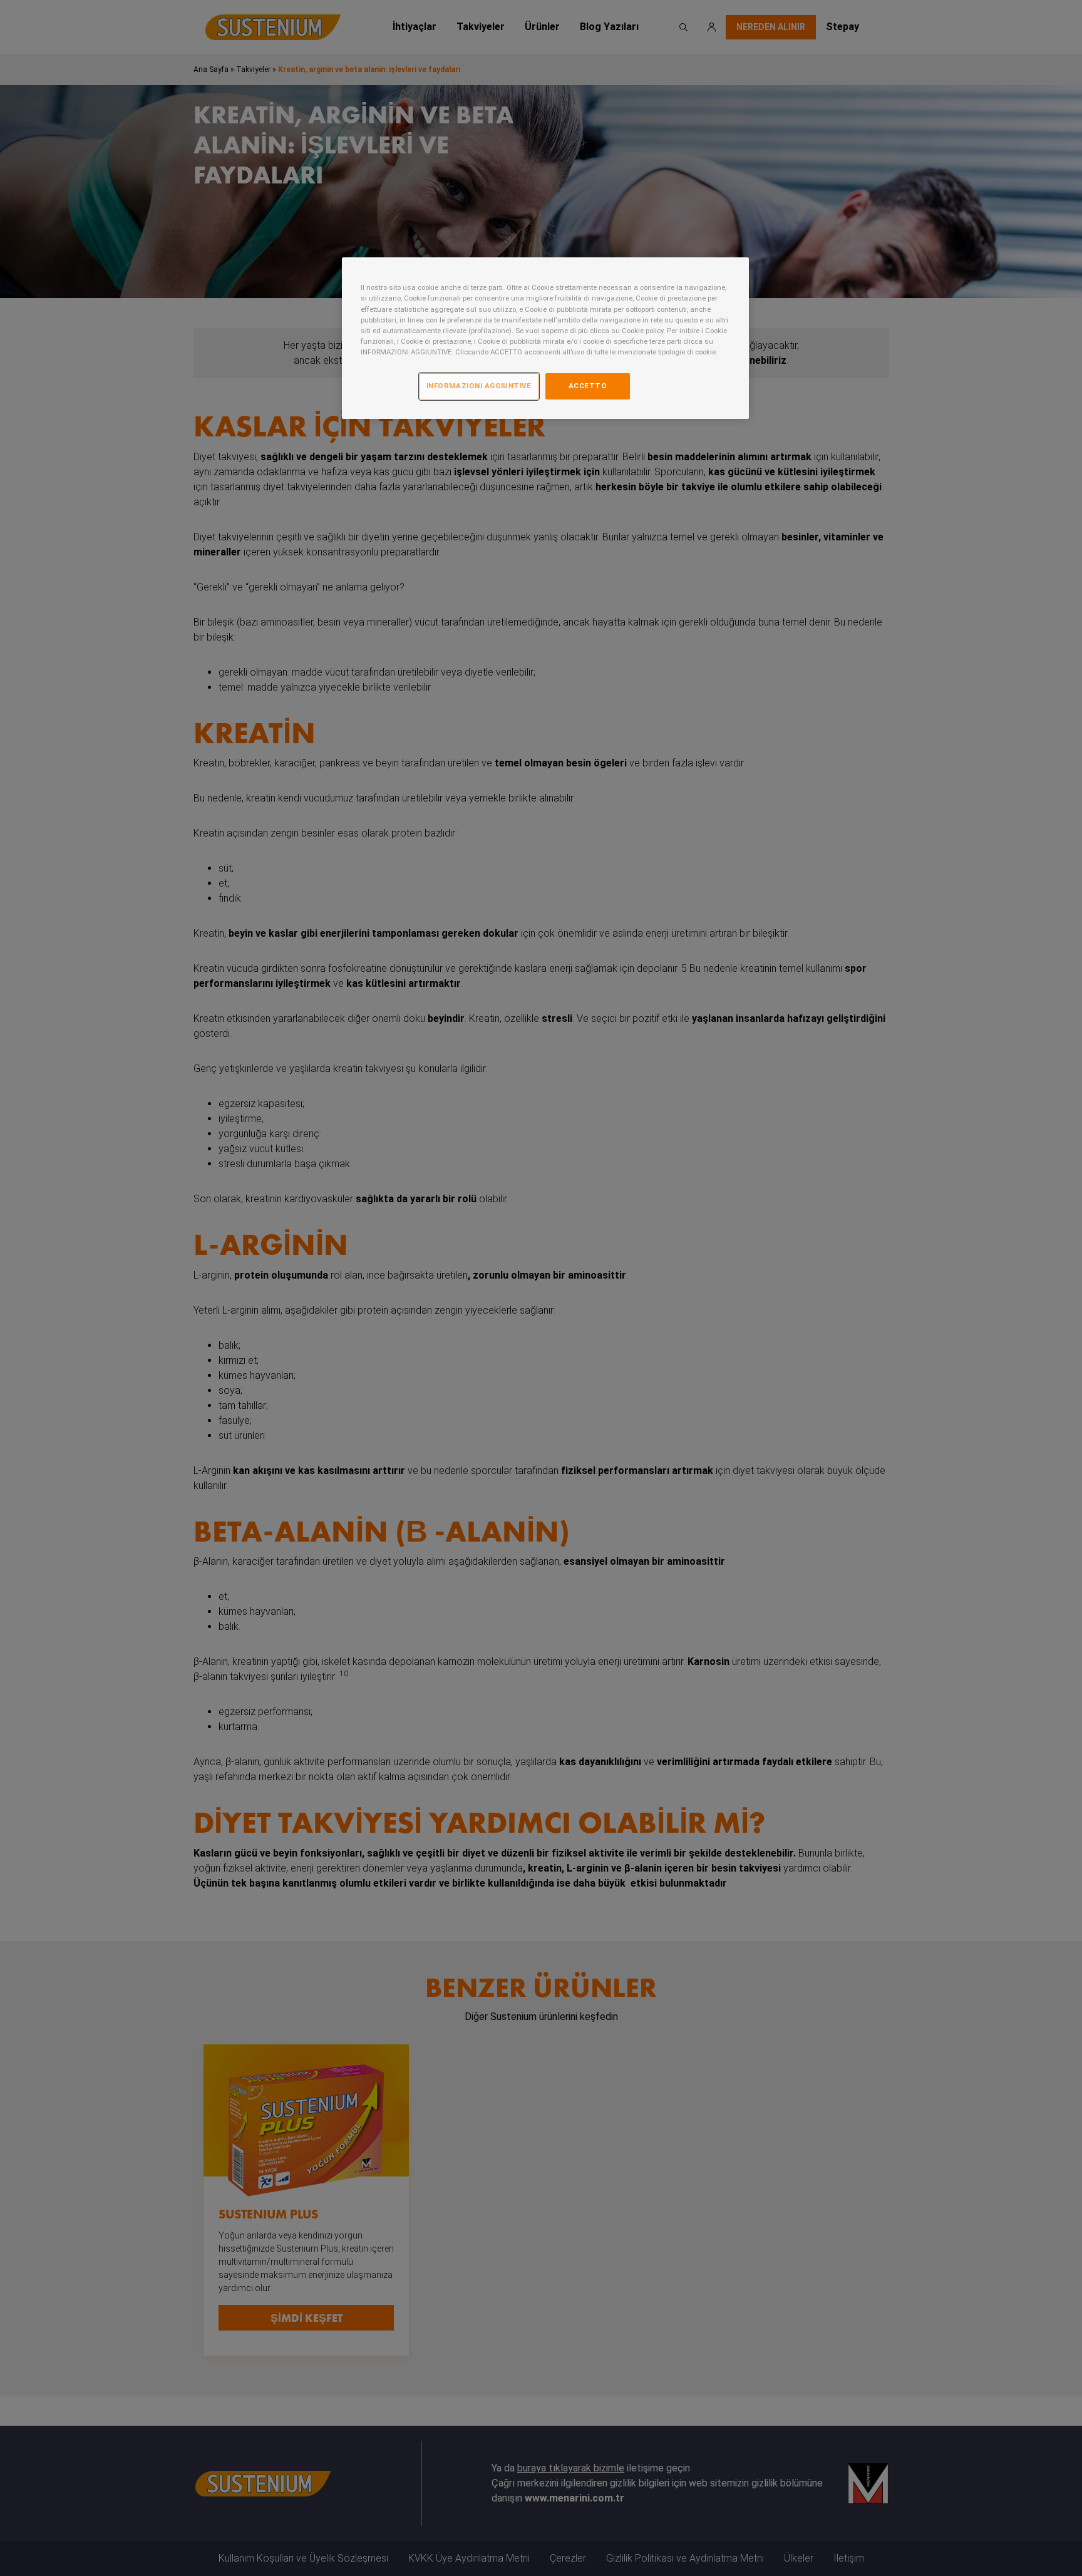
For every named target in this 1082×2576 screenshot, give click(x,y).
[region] (545, 338)
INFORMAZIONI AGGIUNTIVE (479, 386)
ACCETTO (588, 386)
